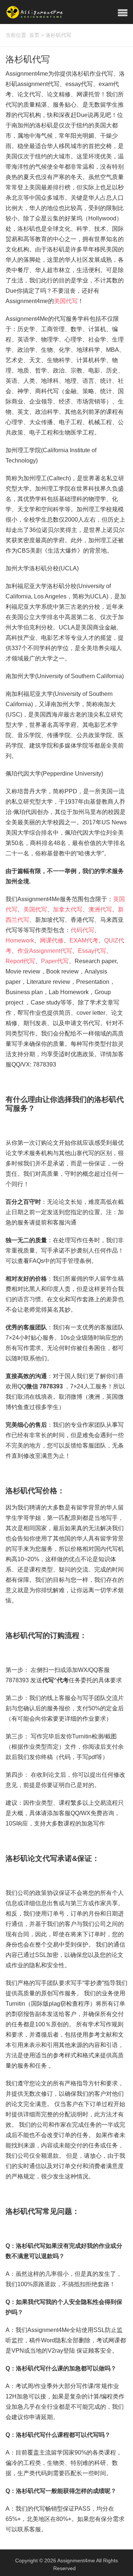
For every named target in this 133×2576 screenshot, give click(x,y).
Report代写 (20, 961)
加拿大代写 (68, 909)
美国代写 (66, 301)
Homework (20, 940)
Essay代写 (92, 951)
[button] (123, 13)
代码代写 (82, 930)
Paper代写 (55, 961)
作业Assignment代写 (45, 951)
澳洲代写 (100, 909)
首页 (34, 35)
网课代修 (52, 940)
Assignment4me (76, 2560)
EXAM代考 (84, 940)
